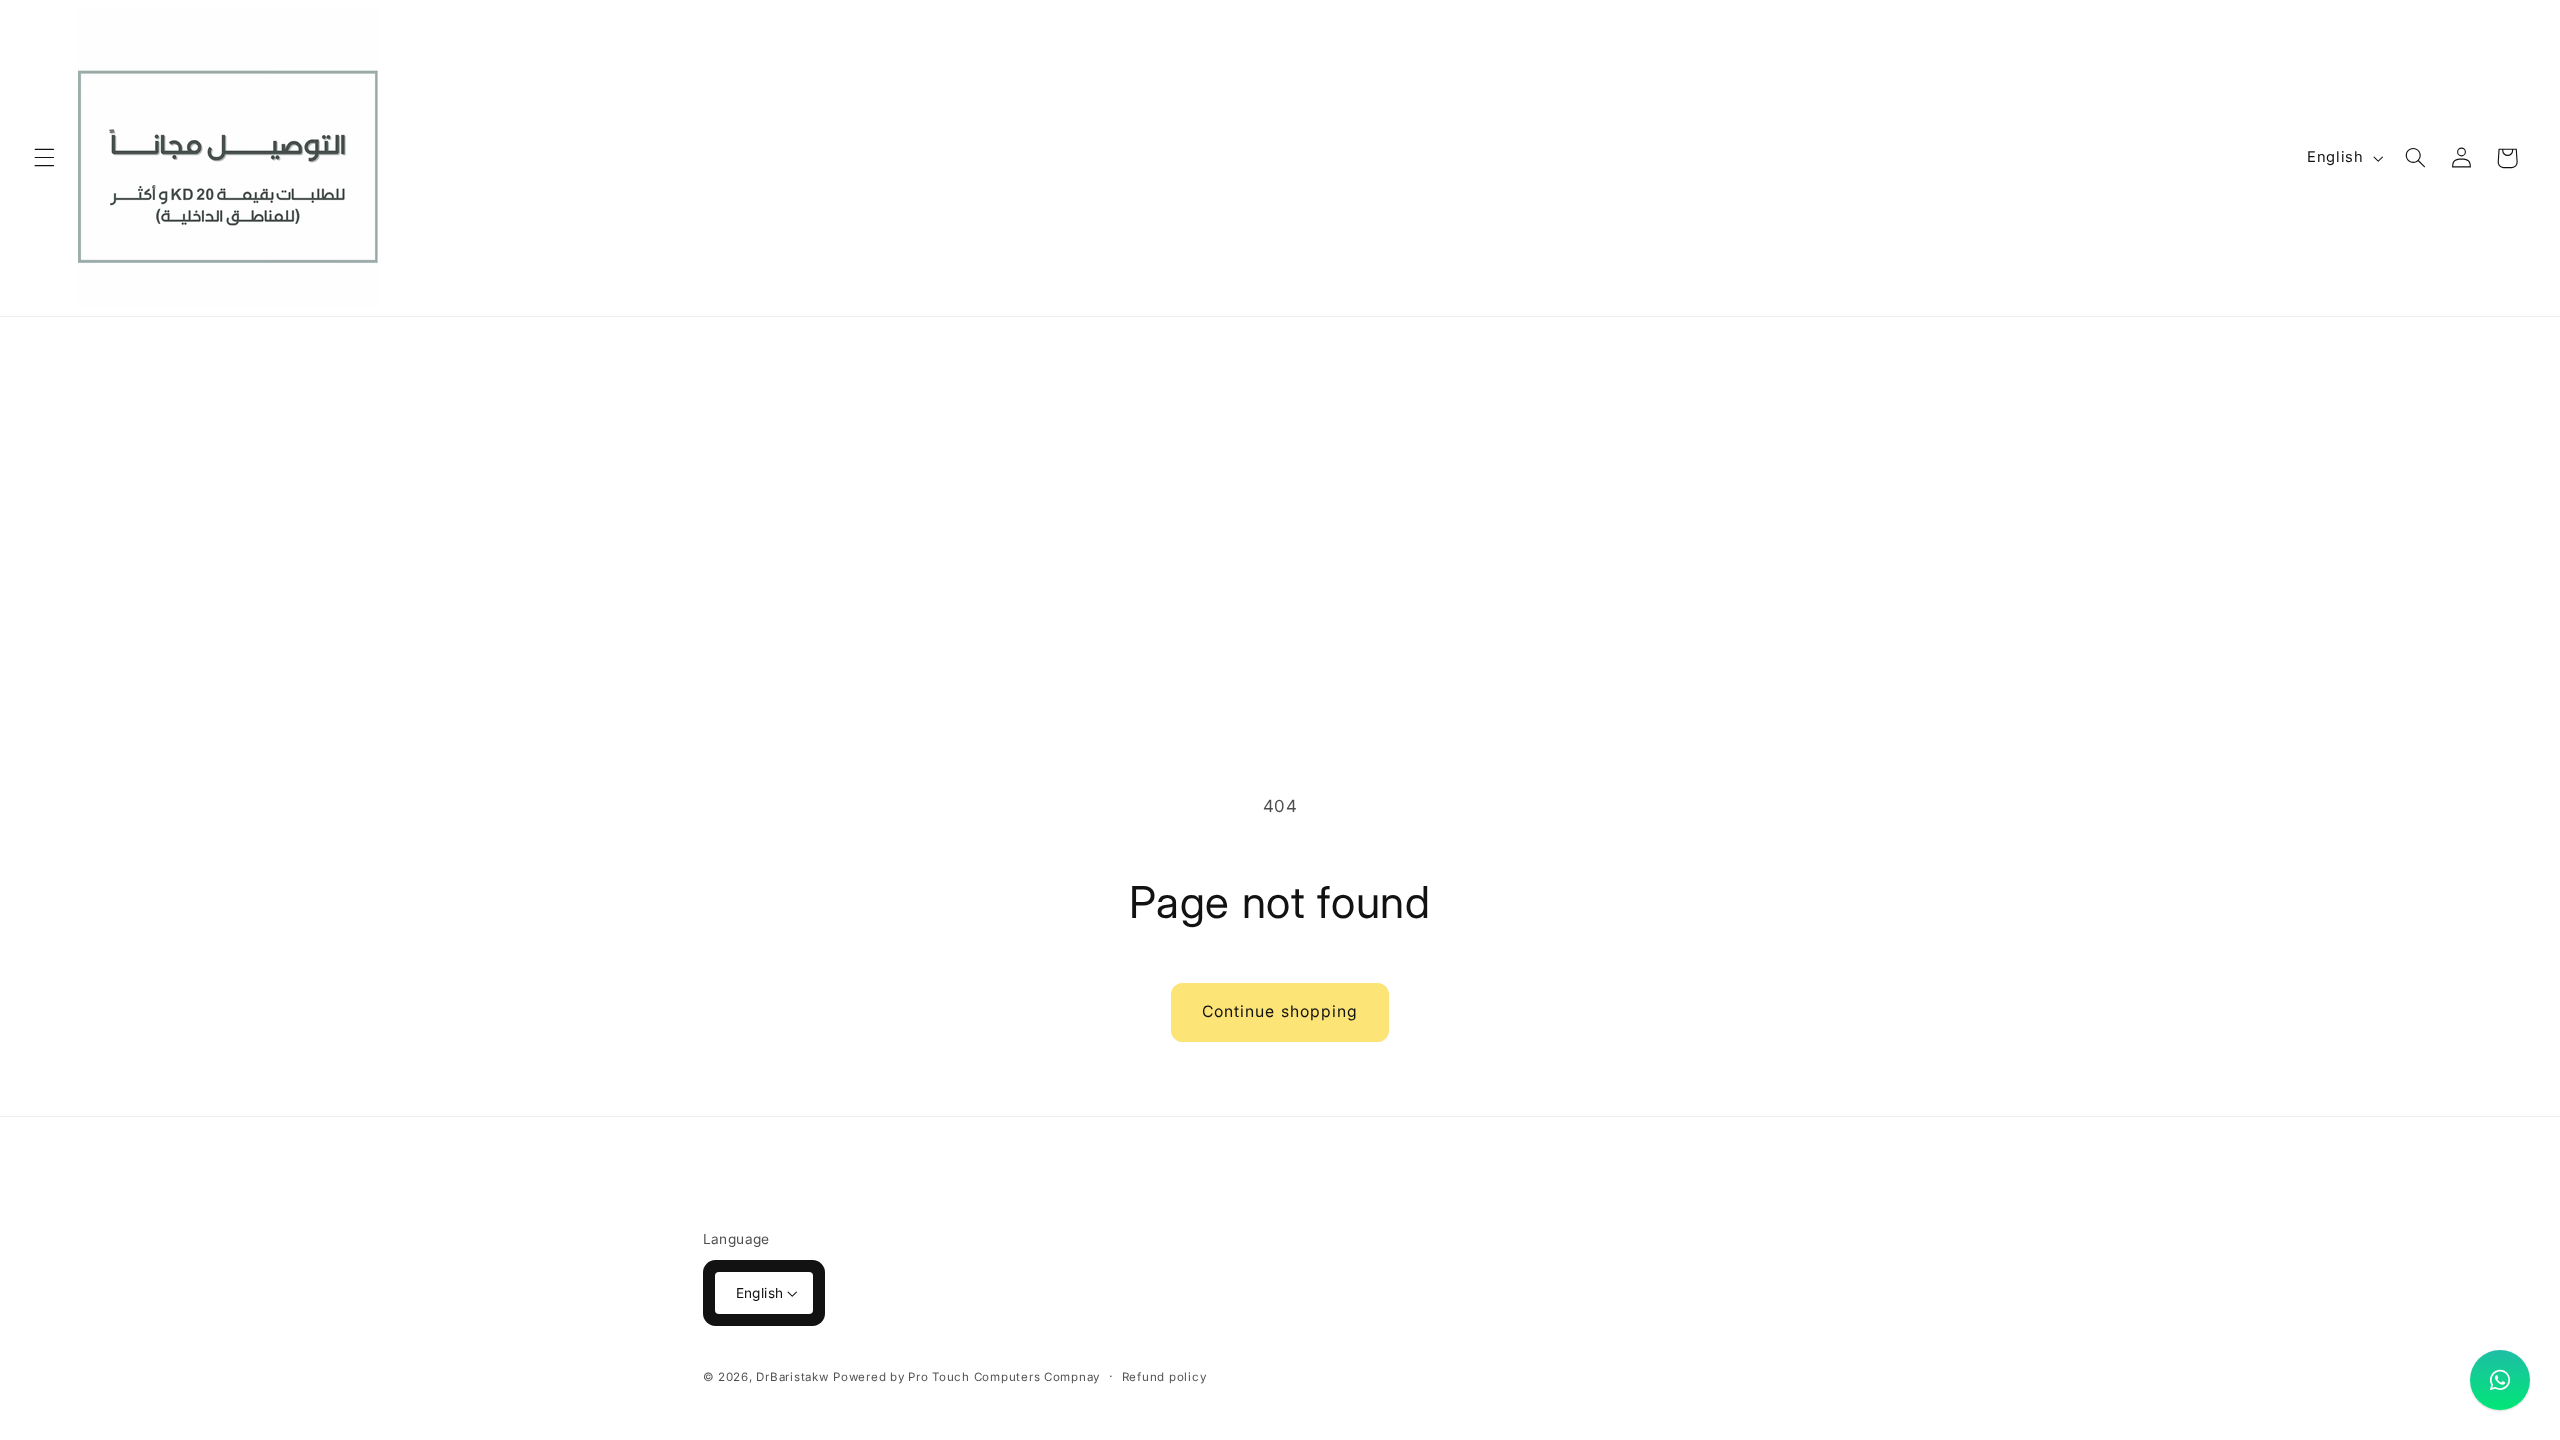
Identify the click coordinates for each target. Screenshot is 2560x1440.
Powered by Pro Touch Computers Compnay (966, 1377)
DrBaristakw (792, 1377)
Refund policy (1164, 1377)
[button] (44, 158)
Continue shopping (1280, 1011)
